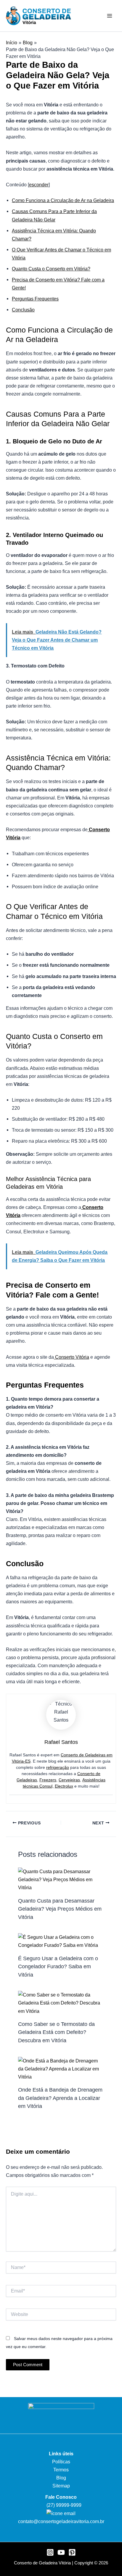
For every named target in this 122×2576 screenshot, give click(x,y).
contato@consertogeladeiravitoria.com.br (61, 2521)
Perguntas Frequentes (35, 299)
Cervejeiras (69, 1780)
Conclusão (23, 310)
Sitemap (61, 2486)
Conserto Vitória (72, 1357)
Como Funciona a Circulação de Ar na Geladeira (63, 200)
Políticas (61, 2462)
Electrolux (64, 1786)
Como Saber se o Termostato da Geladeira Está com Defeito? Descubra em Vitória (56, 2032)
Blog (61, 2478)
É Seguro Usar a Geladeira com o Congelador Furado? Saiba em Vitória (58, 1966)
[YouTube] (61, 2552)
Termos (61, 2470)
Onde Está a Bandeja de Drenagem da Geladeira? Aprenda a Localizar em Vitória (60, 2098)
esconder (39, 185)
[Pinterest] (72, 2552)
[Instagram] (50, 2552)
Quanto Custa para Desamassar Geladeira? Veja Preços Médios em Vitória (60, 1909)
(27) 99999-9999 (63, 2505)
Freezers (48, 1780)
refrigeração (58, 1767)
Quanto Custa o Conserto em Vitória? (51, 269)
